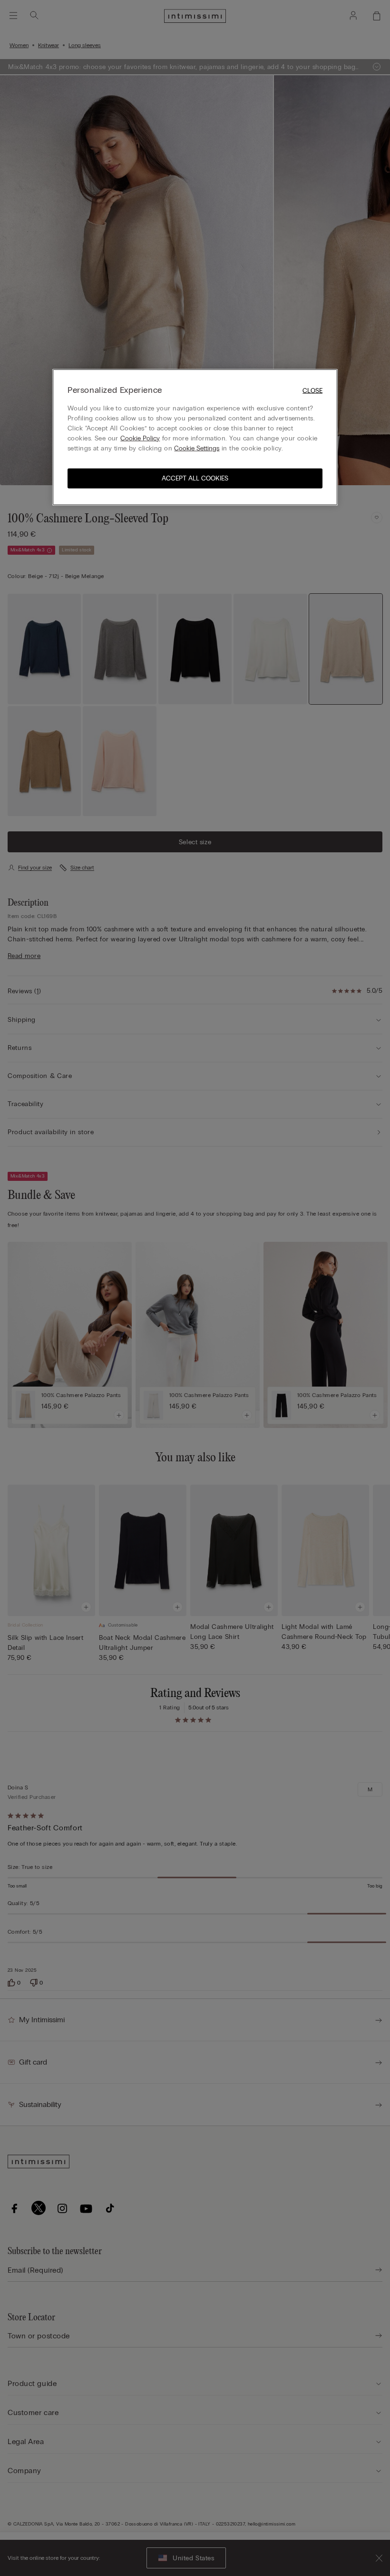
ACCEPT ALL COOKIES (195, 478)
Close (312, 390)
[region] (195, 437)
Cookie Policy (140, 438)
